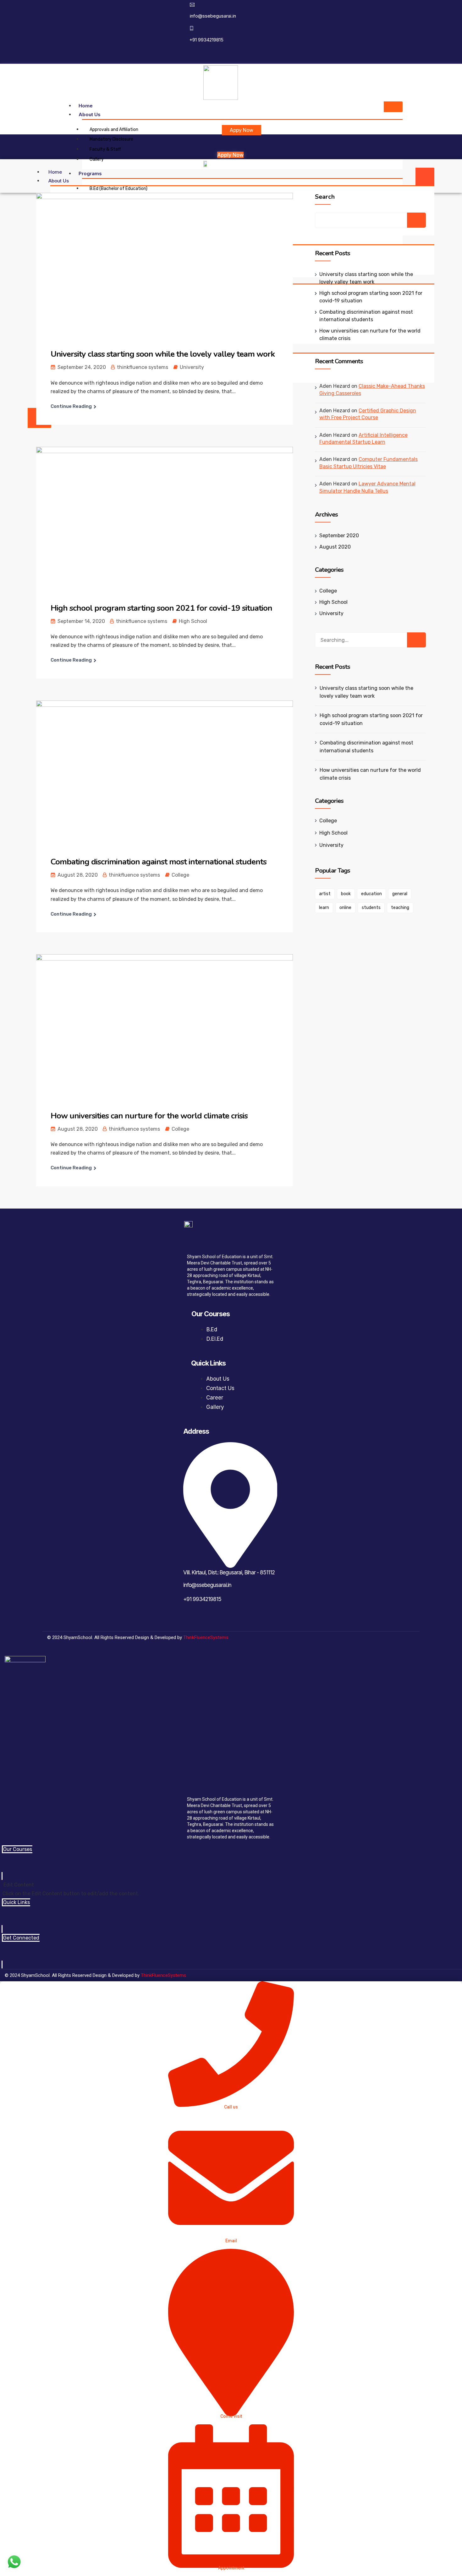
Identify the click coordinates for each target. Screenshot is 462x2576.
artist (325, 894)
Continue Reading (71, 406)
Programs (90, 173)
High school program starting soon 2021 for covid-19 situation (161, 608)
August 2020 (335, 547)
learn (324, 908)
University (192, 367)
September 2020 (339, 536)
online (345, 908)
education (371, 894)
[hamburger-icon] (393, 107)
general (400, 894)
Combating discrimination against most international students (159, 862)
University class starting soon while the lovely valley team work (163, 354)
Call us (231, 2107)
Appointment (231, 2568)
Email (231, 2241)
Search (325, 197)
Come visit (231, 2416)
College (180, 875)
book (346, 894)
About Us (90, 114)
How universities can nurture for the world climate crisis (149, 1116)
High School (193, 621)
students (371, 908)
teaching (400, 908)
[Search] (416, 640)
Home (86, 106)
